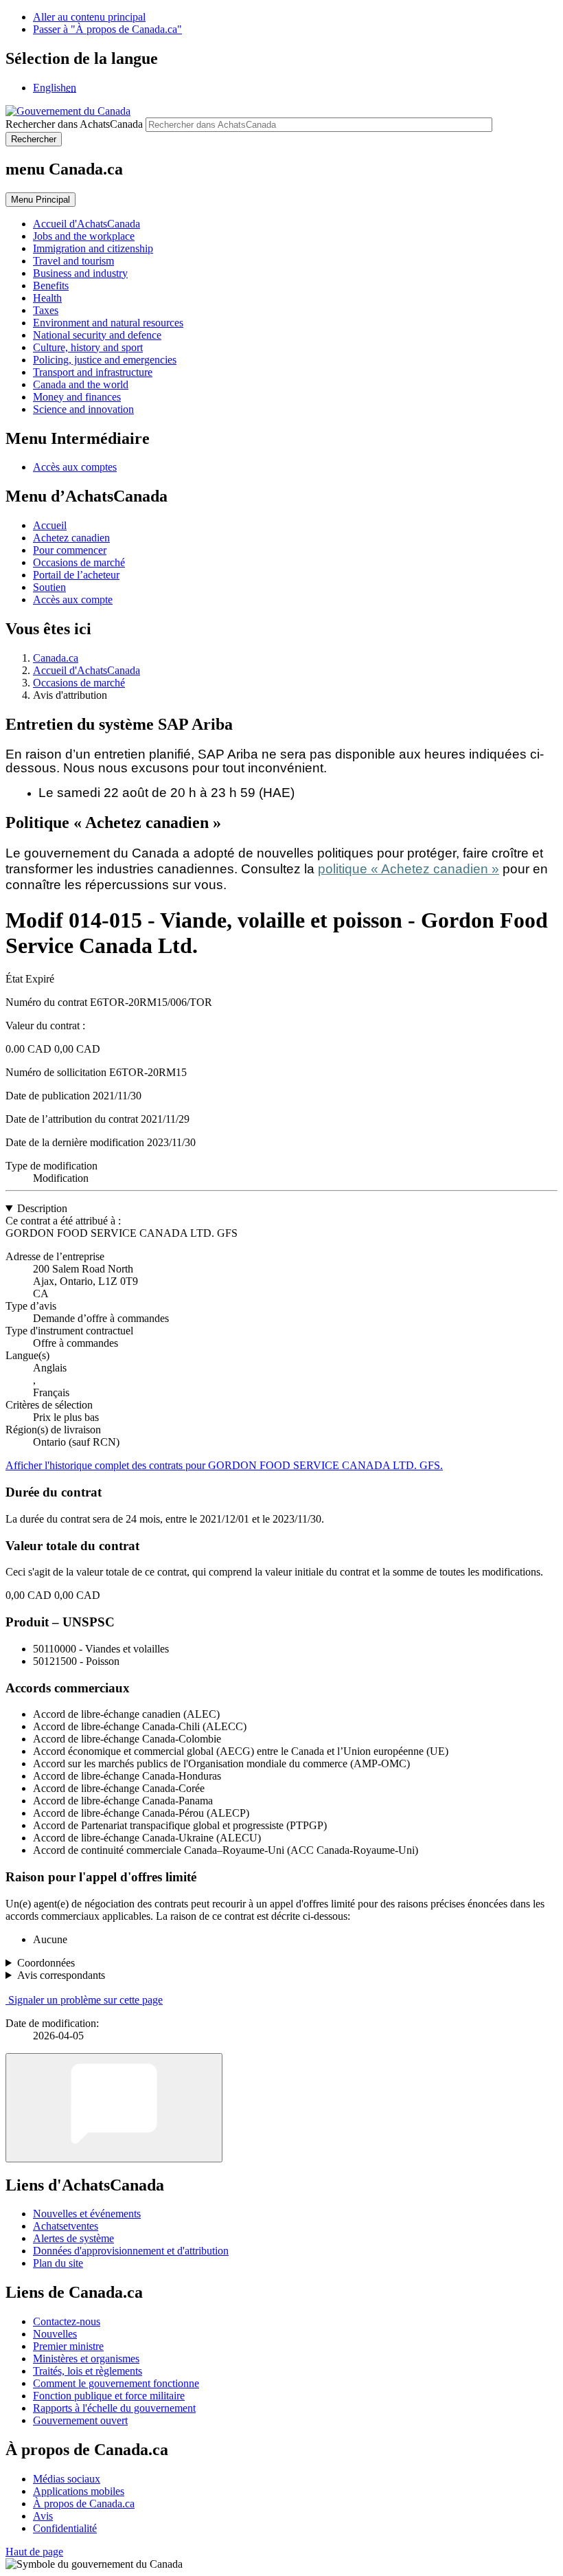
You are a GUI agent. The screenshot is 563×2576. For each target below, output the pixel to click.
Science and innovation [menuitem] (83, 409)
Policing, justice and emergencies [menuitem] (105, 360)
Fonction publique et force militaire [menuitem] (109, 2396)
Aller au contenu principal (89, 17)
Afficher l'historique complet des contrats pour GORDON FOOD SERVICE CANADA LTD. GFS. (224, 1465)
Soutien (49, 587)
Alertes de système (73, 2238)
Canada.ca (56, 658)
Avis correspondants (61, 1975)
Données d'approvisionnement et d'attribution (131, 2251)
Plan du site (58, 2263)
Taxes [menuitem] (46, 310)
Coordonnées (46, 1963)
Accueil (50, 525)
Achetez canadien (71, 538)
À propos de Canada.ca (84, 2504)
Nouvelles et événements (87, 2214)
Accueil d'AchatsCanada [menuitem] (87, 224)
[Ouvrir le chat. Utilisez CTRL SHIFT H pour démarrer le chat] (114, 2108)
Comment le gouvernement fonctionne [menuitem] (116, 2383)
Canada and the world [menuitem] (81, 384)
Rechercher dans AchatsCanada (74, 124)
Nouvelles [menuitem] (55, 2334)
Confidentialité (65, 2528)
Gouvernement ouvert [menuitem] (80, 2420)
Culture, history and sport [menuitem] (88, 347)
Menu (41, 200)
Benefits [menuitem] (51, 285)
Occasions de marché (79, 562)
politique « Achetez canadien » (409, 869)
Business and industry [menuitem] (80, 273)
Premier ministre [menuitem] (68, 2346)
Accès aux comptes (75, 467)
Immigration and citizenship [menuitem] (93, 248)
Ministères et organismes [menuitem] (86, 2359)
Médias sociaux (67, 2479)
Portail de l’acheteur (76, 575)
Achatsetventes (66, 2226)
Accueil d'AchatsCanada (87, 670)
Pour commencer (70, 550)
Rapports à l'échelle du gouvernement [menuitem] (114, 2408)
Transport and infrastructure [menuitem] (93, 372)
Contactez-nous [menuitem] (67, 2321)
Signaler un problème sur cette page (85, 2000)
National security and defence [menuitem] (97, 335)
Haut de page (34, 2552)
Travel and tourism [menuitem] (73, 261)
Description (42, 1208)
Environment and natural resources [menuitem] (108, 323)
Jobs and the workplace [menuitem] (84, 236)
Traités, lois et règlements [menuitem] (88, 2371)
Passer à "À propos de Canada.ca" (107, 29)
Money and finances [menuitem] (77, 397)
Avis (43, 2516)
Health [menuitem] (47, 298)
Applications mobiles (79, 2491)
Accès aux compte (73, 600)
